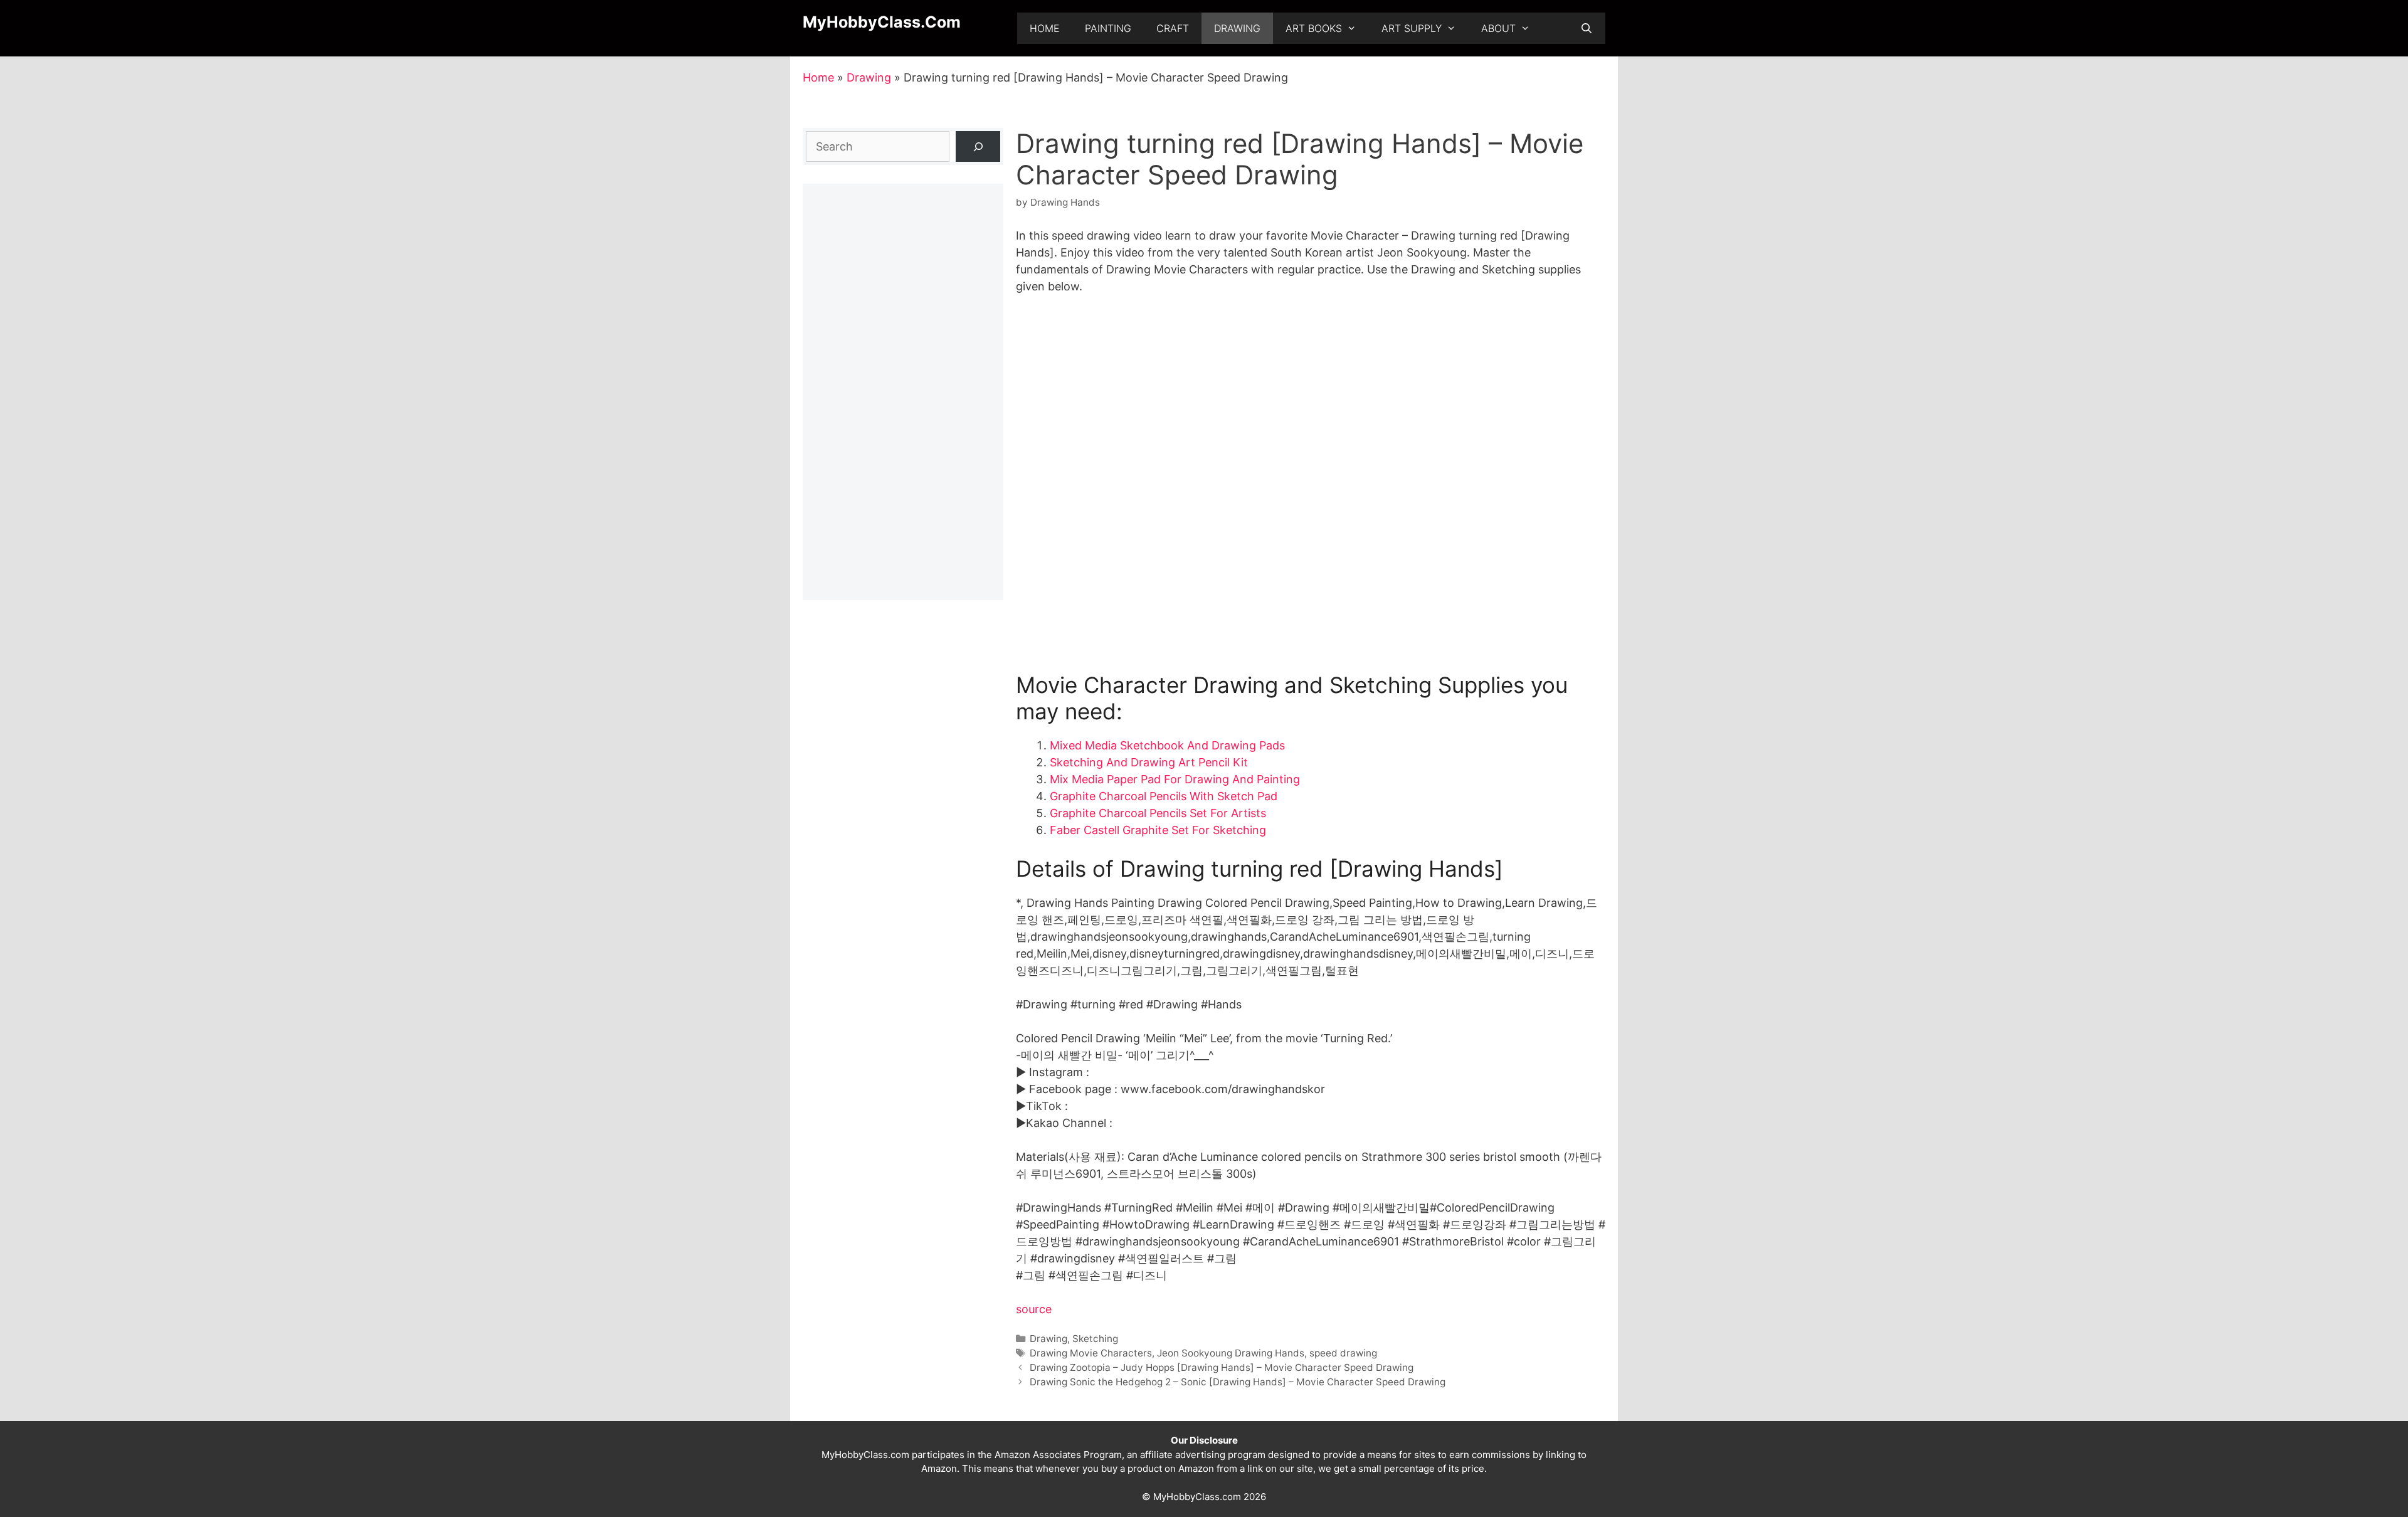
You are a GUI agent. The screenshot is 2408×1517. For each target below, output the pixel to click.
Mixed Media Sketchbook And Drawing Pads (1167, 745)
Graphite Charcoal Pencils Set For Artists (1158, 813)
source (1034, 1309)
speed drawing (1343, 1353)
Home (1045, 28)
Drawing (1237, 28)
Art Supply (1412, 28)
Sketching (1095, 1339)
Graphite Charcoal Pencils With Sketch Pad (1164, 796)
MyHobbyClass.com (882, 22)
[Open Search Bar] (1586, 28)
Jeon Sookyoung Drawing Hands (1231, 1353)
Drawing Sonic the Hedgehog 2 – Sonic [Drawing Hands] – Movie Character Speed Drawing (1238, 1382)
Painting (1108, 28)
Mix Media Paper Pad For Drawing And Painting (1175, 779)
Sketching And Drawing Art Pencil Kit (1149, 762)
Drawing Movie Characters (1091, 1353)
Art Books (1314, 28)
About (1498, 28)
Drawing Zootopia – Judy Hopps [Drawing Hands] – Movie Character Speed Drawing (1222, 1367)
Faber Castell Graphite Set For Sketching (1158, 830)
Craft (1173, 28)
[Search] (978, 146)
